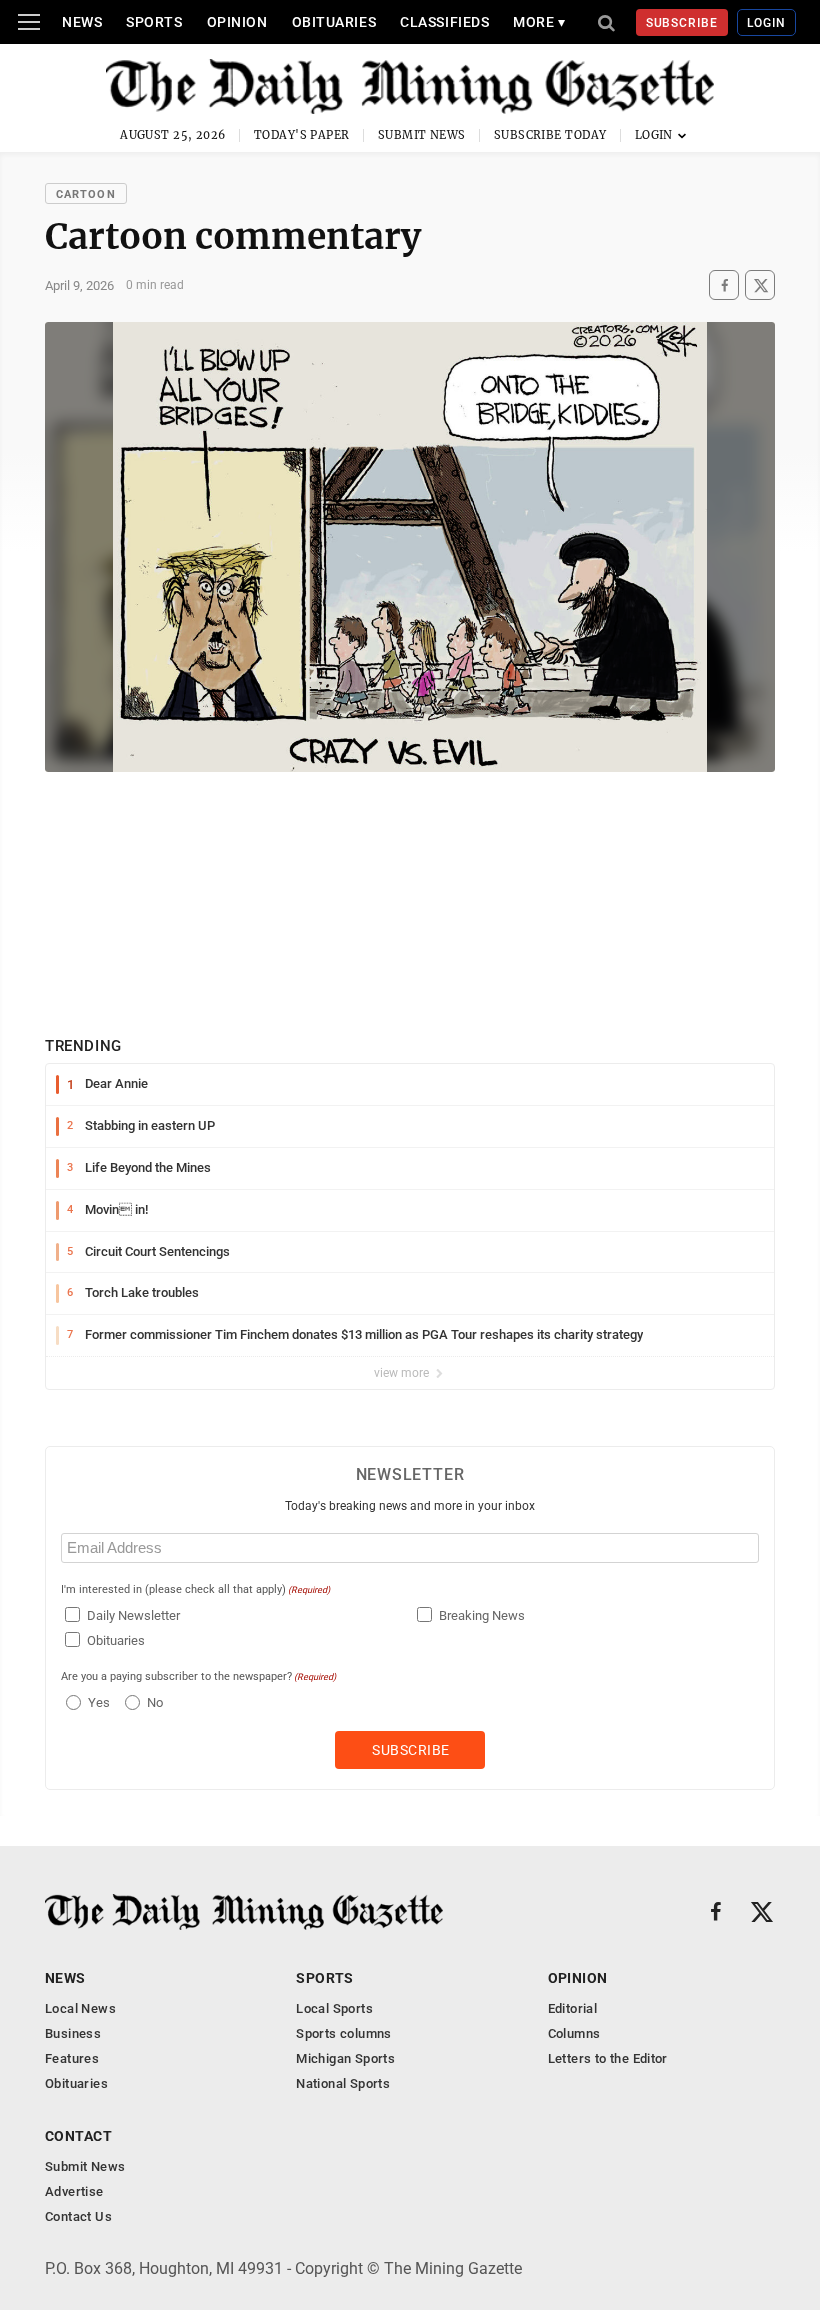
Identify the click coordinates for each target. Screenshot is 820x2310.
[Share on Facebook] (724, 285)
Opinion (237, 22)
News (82, 22)
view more (403, 1373)
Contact (78, 2136)
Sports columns (343, 2033)
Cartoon (86, 194)
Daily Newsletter (133, 1615)
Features (72, 2058)
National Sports (343, 2083)
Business (73, 2033)
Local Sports (334, 2008)
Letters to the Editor (608, 2058)
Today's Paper (302, 135)
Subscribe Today (550, 135)
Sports (154, 22)
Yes (96, 1702)
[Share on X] (760, 285)
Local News (80, 2008)
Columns (574, 2033)
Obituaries (334, 22)
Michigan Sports (345, 2058)
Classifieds (444, 22)
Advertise (74, 2191)
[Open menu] (29, 22)
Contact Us (78, 2216)
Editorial (573, 2008)
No (155, 1702)
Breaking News (482, 1615)
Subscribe (682, 23)
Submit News (422, 135)
